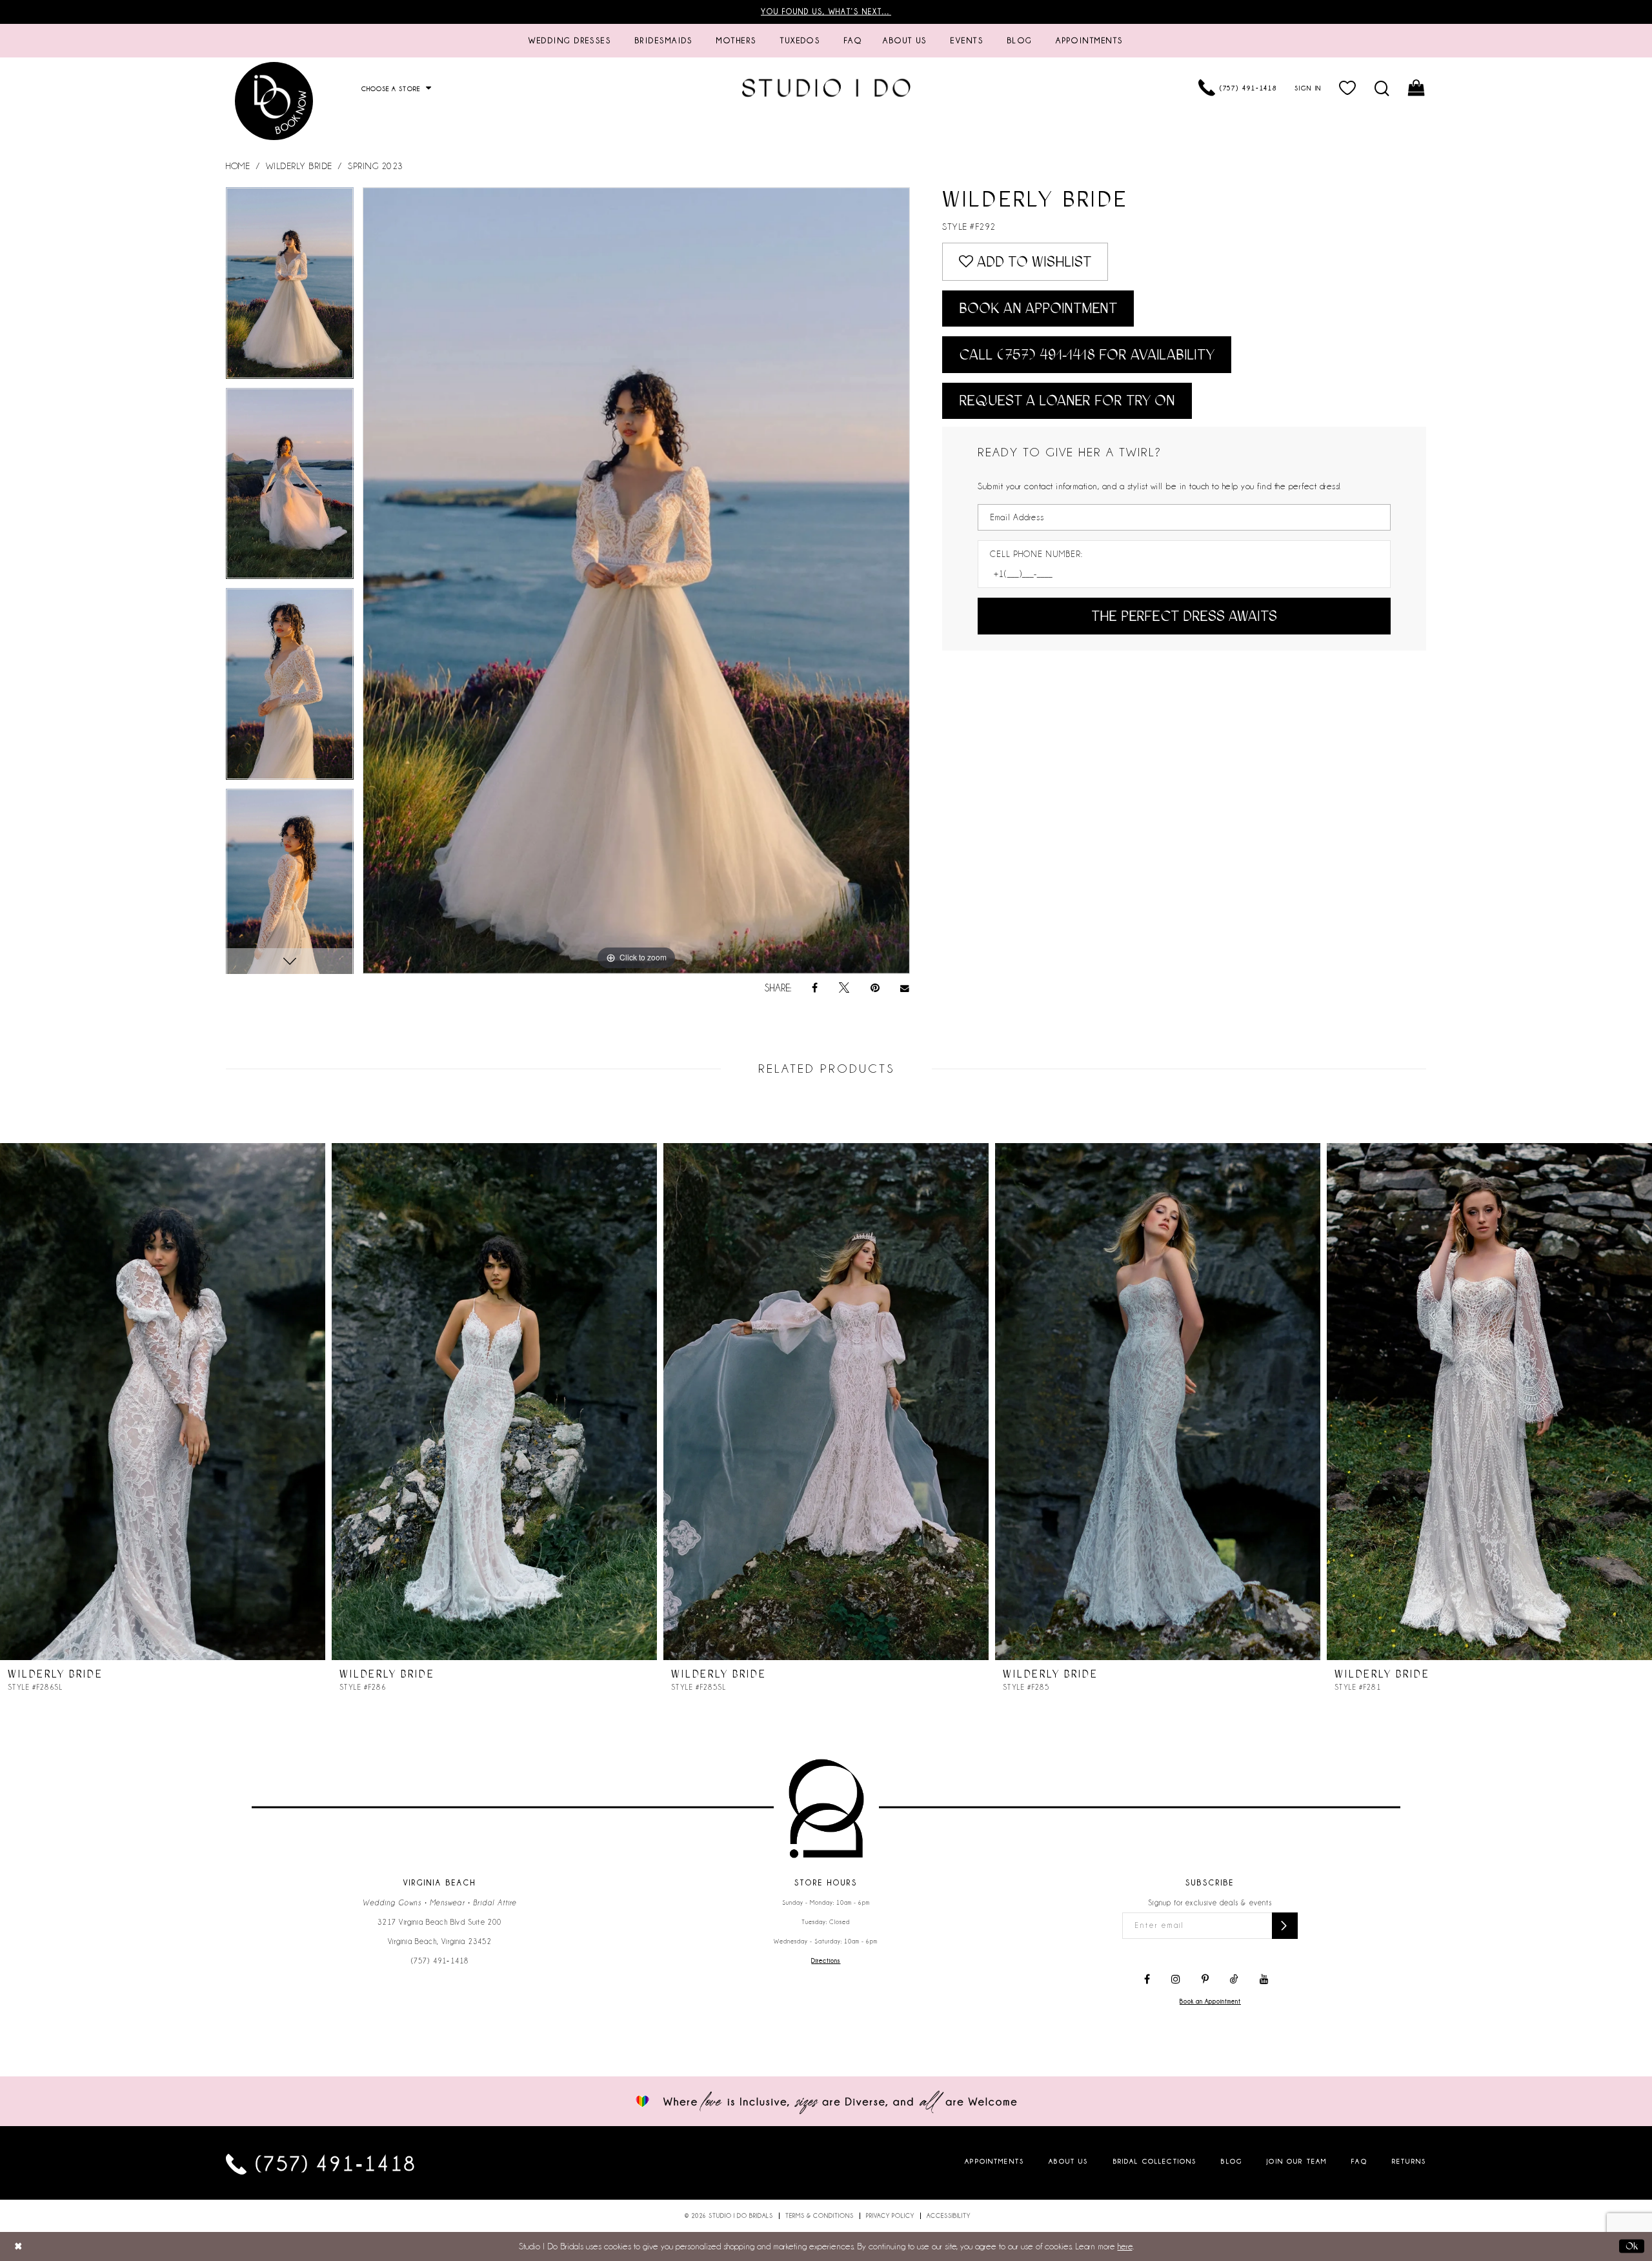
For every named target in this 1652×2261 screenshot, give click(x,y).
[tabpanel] (290, 288)
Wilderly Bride (299, 166)
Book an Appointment (1038, 308)
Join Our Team (1297, 2161)
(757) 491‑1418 (440, 1961)
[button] (1348, 88)
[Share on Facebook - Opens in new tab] (815, 988)
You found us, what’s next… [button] (826, 12)
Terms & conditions (820, 2216)
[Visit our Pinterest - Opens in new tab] (1205, 1980)
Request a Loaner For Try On (1067, 400)
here (1125, 2246)
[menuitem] (570, 41)
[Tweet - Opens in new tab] (844, 988)
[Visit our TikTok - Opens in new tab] (1234, 1980)
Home (238, 166)
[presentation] (163, 1402)
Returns (1409, 2161)
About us (1068, 2161)
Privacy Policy (890, 2216)
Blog (1232, 2161)
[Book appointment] (274, 101)
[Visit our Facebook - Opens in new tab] (1147, 1980)
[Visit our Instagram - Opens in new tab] (1176, 1980)
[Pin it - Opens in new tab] (875, 988)
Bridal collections (1155, 2161)
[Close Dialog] (18, 2246)
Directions (826, 1961)
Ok (1632, 2246)
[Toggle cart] (1417, 88)
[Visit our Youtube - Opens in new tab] (1264, 1980)
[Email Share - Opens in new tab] (905, 989)
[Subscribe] (1285, 1926)
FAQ (1359, 2161)
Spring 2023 (376, 166)
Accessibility (949, 2216)
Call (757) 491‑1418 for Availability (1087, 355)
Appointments (994, 2161)
